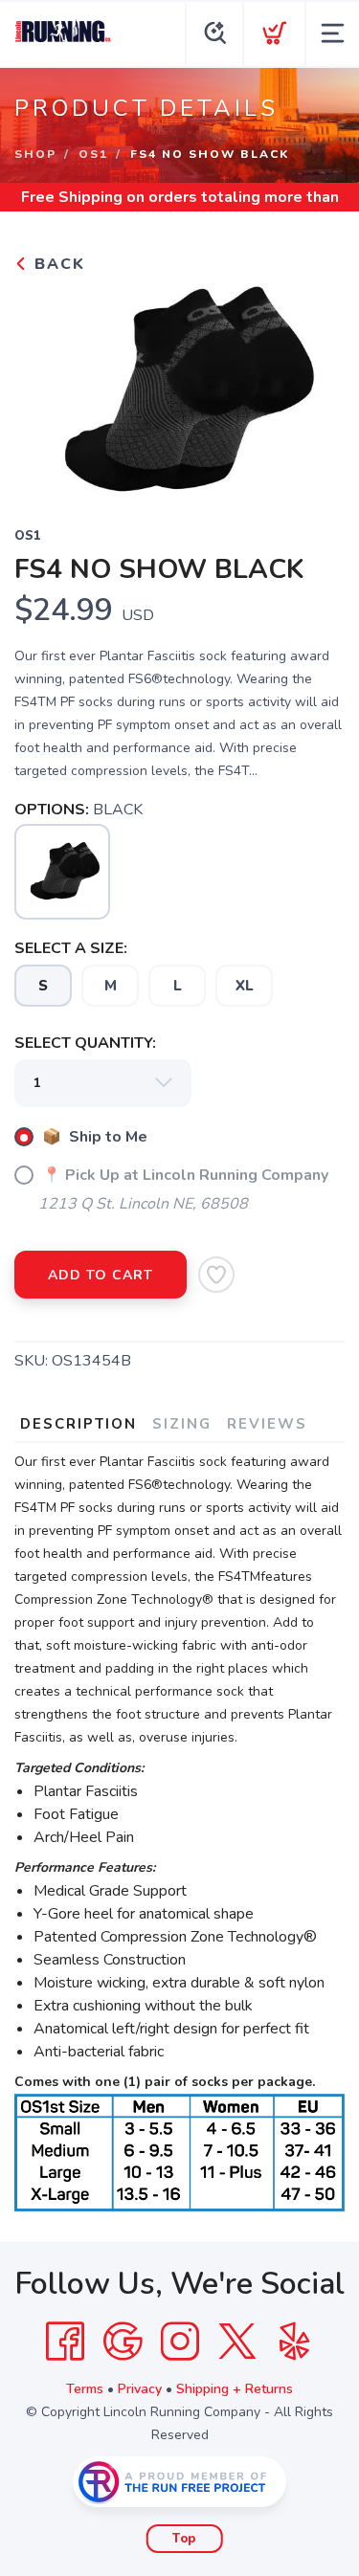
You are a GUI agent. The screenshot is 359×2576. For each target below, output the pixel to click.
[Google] (123, 2342)
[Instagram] (180, 2342)
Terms (85, 2389)
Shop (35, 154)
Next (315, 388)
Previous (44, 388)
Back (57, 264)
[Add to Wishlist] (216, 1275)
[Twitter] (237, 2342)
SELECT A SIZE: (71, 948)
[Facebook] (65, 2342)
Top (184, 2539)
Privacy (140, 2389)
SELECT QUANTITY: (85, 1043)
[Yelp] (295, 2342)
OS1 (93, 154)
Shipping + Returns (235, 2389)
